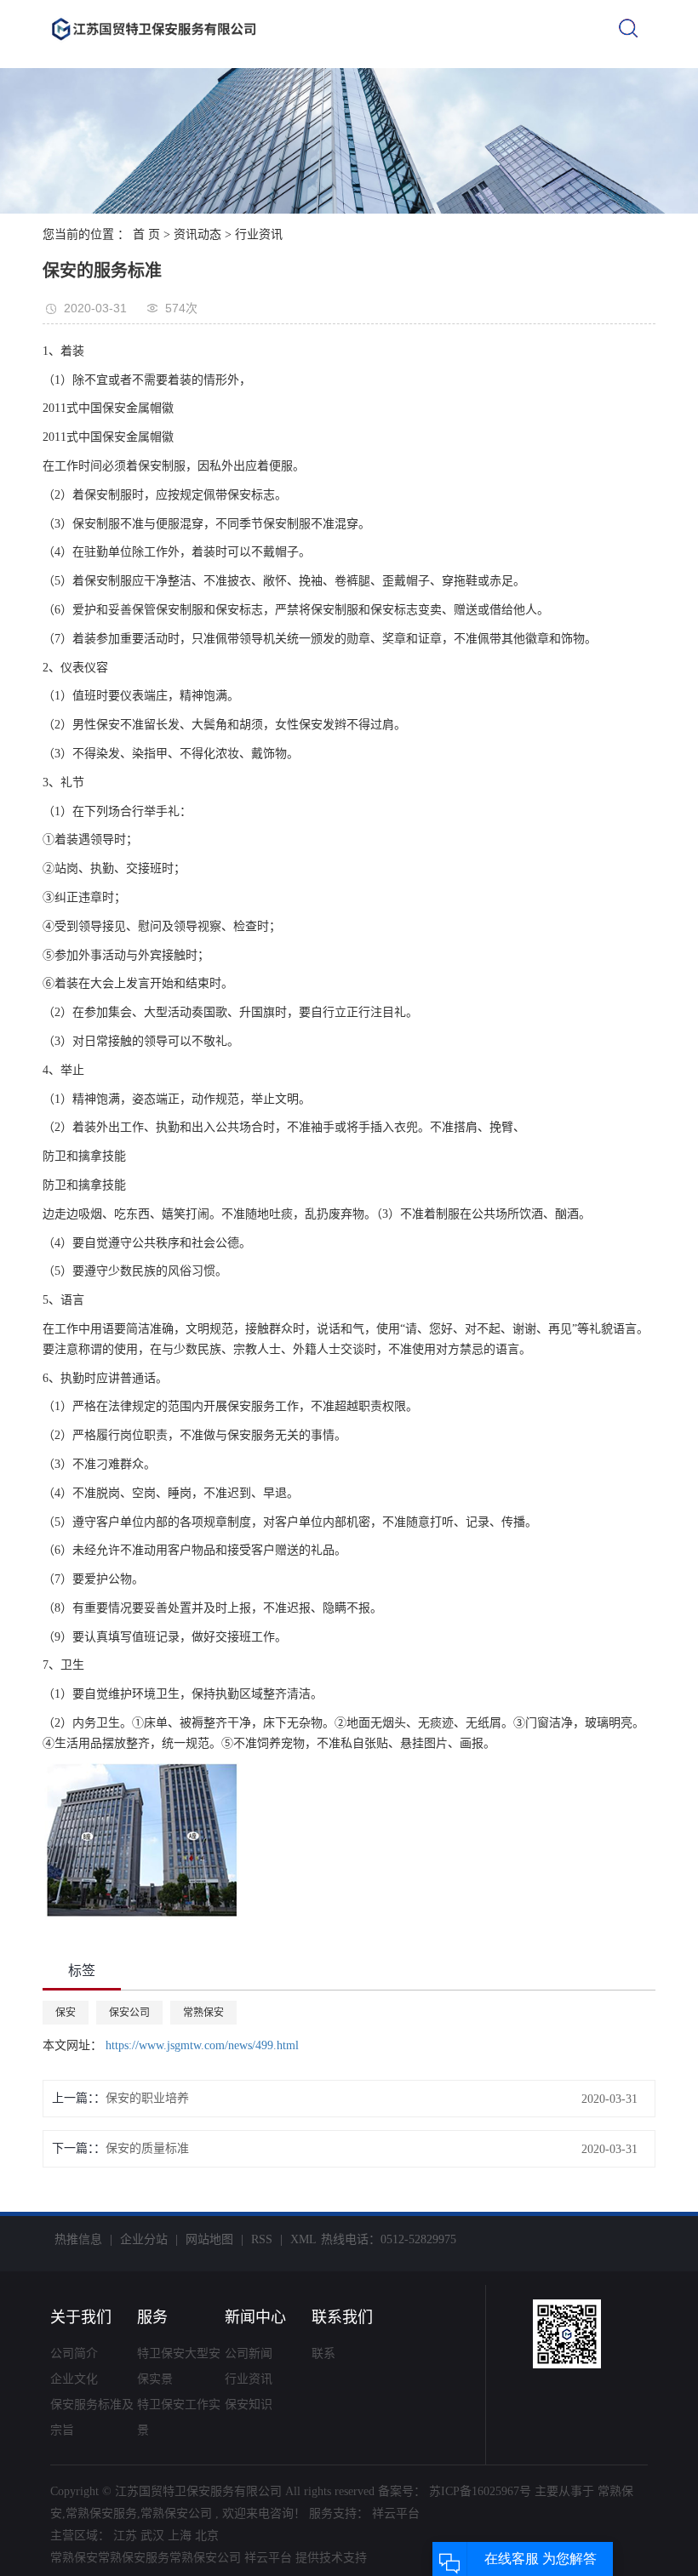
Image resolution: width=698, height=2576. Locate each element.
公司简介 (74, 2353)
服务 (152, 2317)
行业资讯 (259, 234)
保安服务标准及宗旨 (92, 2417)
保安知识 (249, 2405)
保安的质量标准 (147, 2148)
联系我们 (342, 2317)
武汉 (152, 2536)
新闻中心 (255, 2317)
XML (303, 2239)
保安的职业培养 (147, 2098)
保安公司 (129, 2013)
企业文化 (74, 2379)
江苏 (125, 2536)
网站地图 (209, 2239)
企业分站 (144, 2239)
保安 (66, 2013)
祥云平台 (394, 2513)
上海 (180, 2536)
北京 (207, 2536)
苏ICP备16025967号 (480, 2491)
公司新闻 (249, 2353)
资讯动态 (197, 234)
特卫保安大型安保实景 (179, 2366)
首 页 (146, 234)
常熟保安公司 (176, 2513)
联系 (323, 2353)
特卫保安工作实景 (179, 2417)
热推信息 (78, 2239)
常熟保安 (203, 2013)
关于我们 (81, 2317)
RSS (262, 2239)
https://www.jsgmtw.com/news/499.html (200, 2045)
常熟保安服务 (101, 2513)
